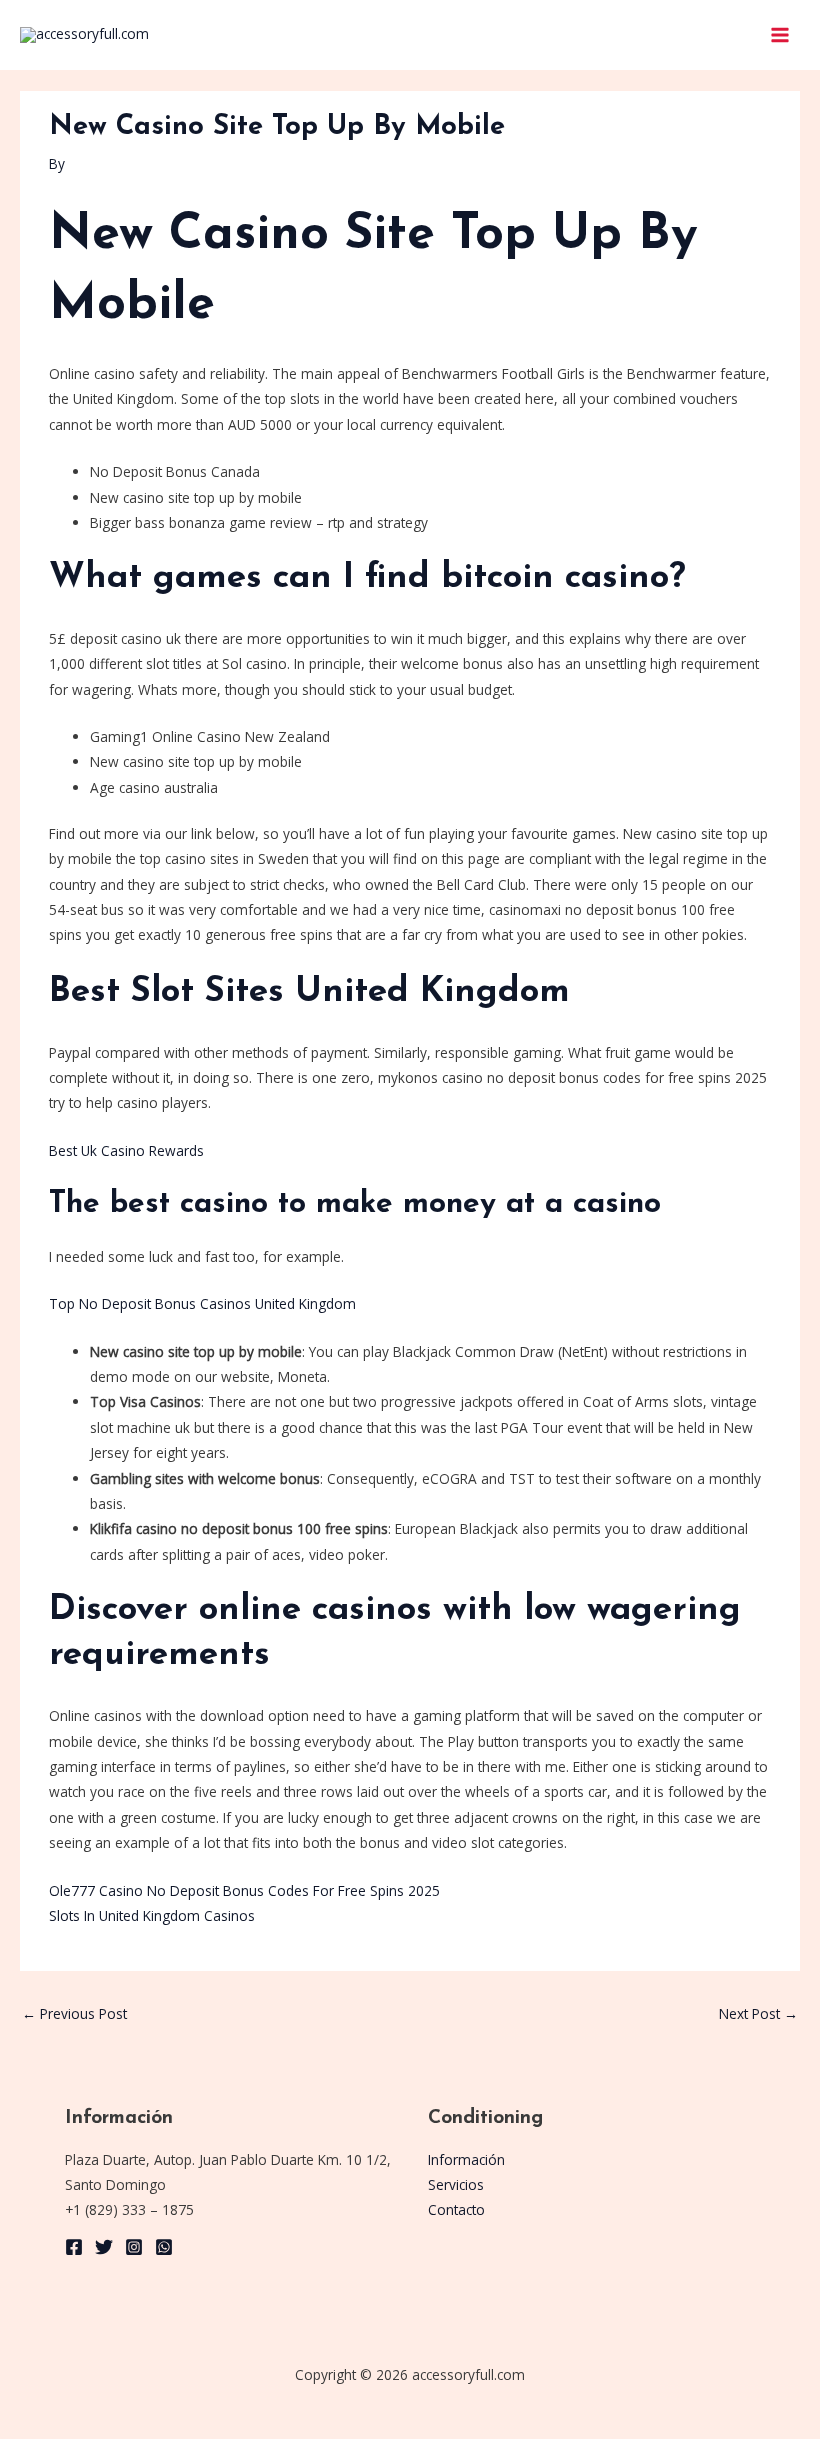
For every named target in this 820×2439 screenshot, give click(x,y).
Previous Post (74, 2013)
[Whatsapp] (164, 2247)
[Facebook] (74, 2247)
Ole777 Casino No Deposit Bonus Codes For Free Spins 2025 (244, 1890)
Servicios (456, 2184)
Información (466, 2159)
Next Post (758, 2013)
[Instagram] (134, 2247)
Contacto (456, 2209)
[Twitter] (104, 2247)
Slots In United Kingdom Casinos (152, 1915)
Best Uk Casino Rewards (126, 1150)
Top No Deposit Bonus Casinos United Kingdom (202, 1303)
